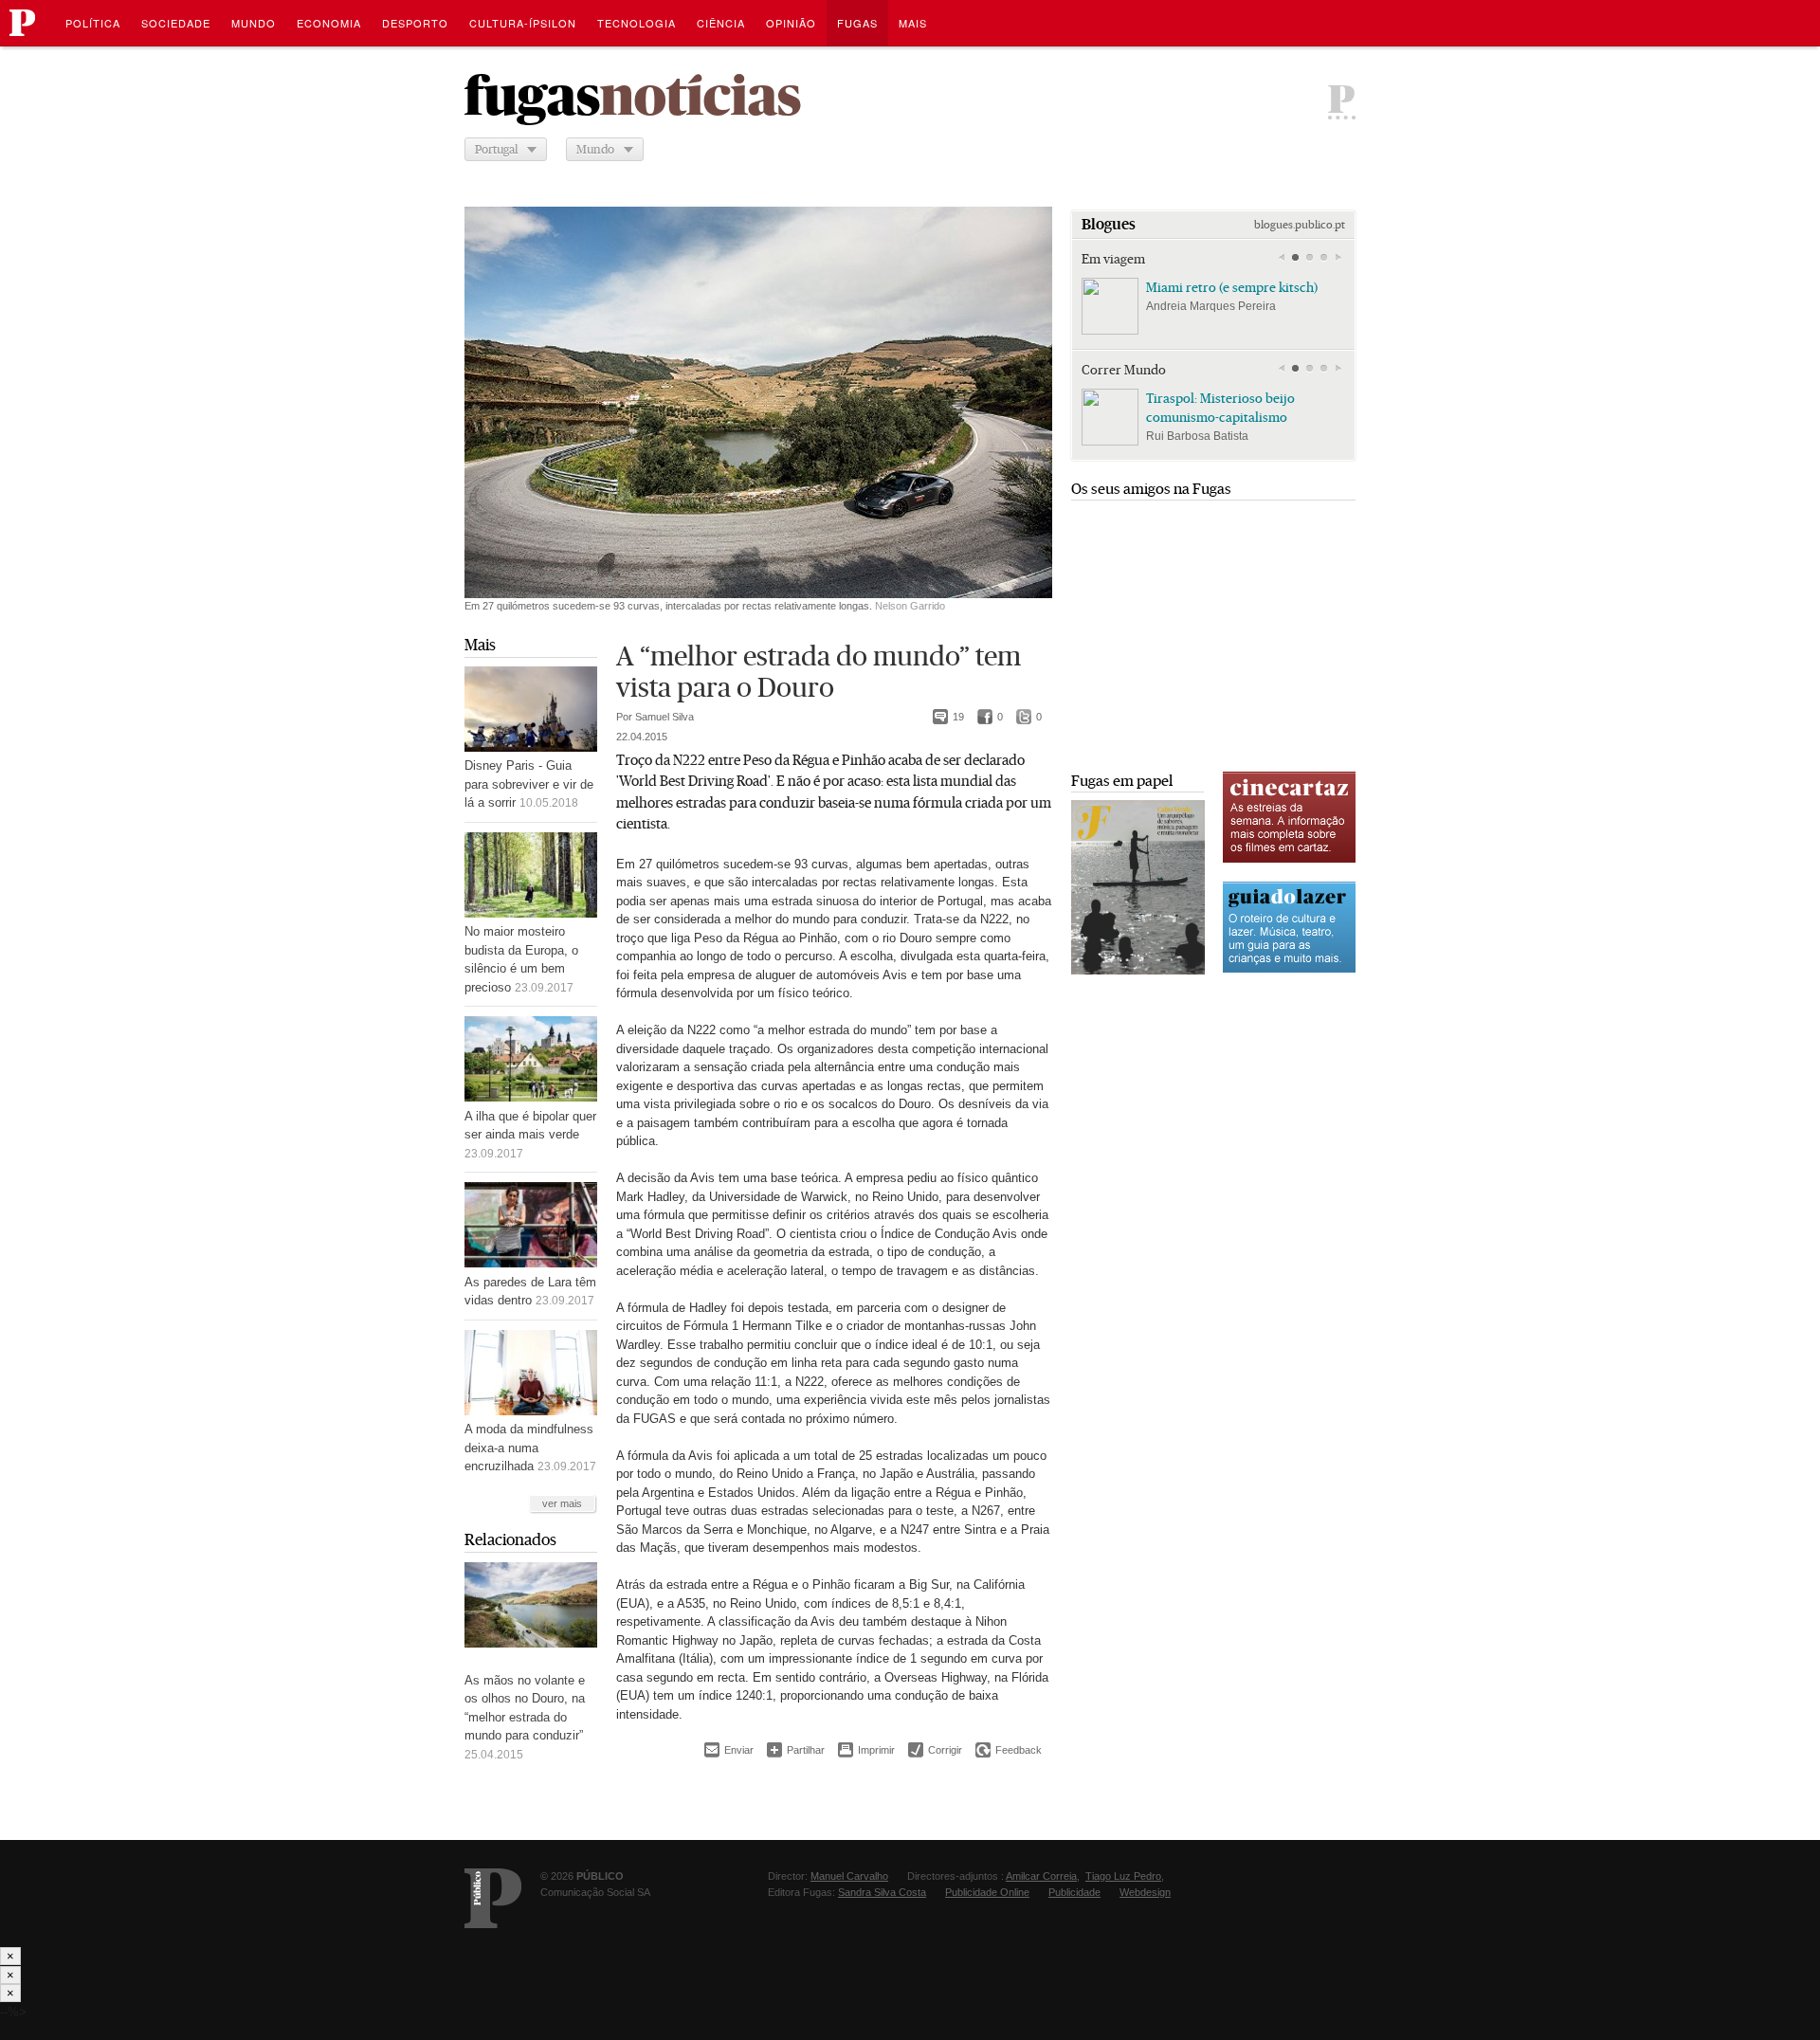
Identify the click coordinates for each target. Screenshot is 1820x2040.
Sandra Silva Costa (882, 1892)
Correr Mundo (1124, 370)
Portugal (496, 149)
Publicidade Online (987, 1892)
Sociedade (176, 23)
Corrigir (935, 1750)
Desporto (415, 23)
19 (948, 718)
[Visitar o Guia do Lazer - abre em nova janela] (1289, 970)
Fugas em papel (1122, 781)
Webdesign (1145, 1892)
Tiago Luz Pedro (1123, 1876)
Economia (329, 23)
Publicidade (1074, 1892)
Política (93, 23)
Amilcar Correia (1041, 1876)
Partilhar (796, 1749)
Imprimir (866, 1750)
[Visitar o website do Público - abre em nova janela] (493, 1898)
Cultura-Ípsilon (523, 23)
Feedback (1009, 1750)
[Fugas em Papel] (1138, 970)
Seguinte (1338, 258)
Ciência (721, 23)
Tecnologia (637, 23)
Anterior (1281, 258)
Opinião (791, 23)
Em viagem (1113, 259)
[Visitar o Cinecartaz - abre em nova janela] (1289, 860)
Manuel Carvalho (849, 1876)
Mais (480, 645)
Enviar (729, 1750)
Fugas (857, 23)
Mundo (254, 23)
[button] (1295, 258)
